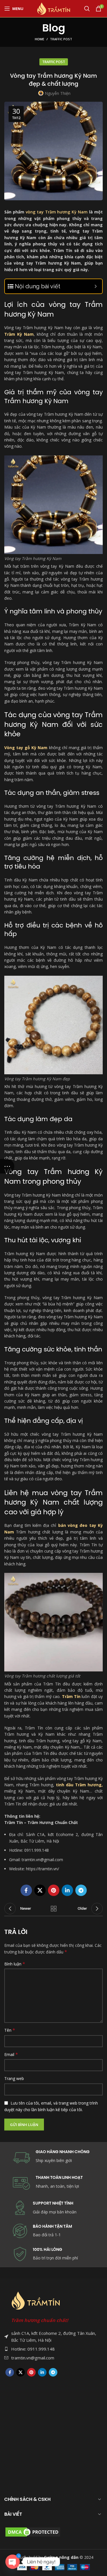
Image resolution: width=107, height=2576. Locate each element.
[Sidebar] (7, 1166)
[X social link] (40, 1890)
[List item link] (53, 2349)
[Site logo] (54, 8)
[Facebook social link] (26, 1890)
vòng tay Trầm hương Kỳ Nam (57, 212)
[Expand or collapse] (96, 286)
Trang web (14, 2078)
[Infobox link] (53, 2231)
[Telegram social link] (81, 1890)
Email (11, 2054)
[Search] (87, 9)
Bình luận (15, 1964)
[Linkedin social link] (67, 1890)
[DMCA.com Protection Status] (33, 2531)
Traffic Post (61, 39)
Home (40, 39)
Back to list (54, 1909)
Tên (10, 2030)
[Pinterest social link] (54, 1890)
